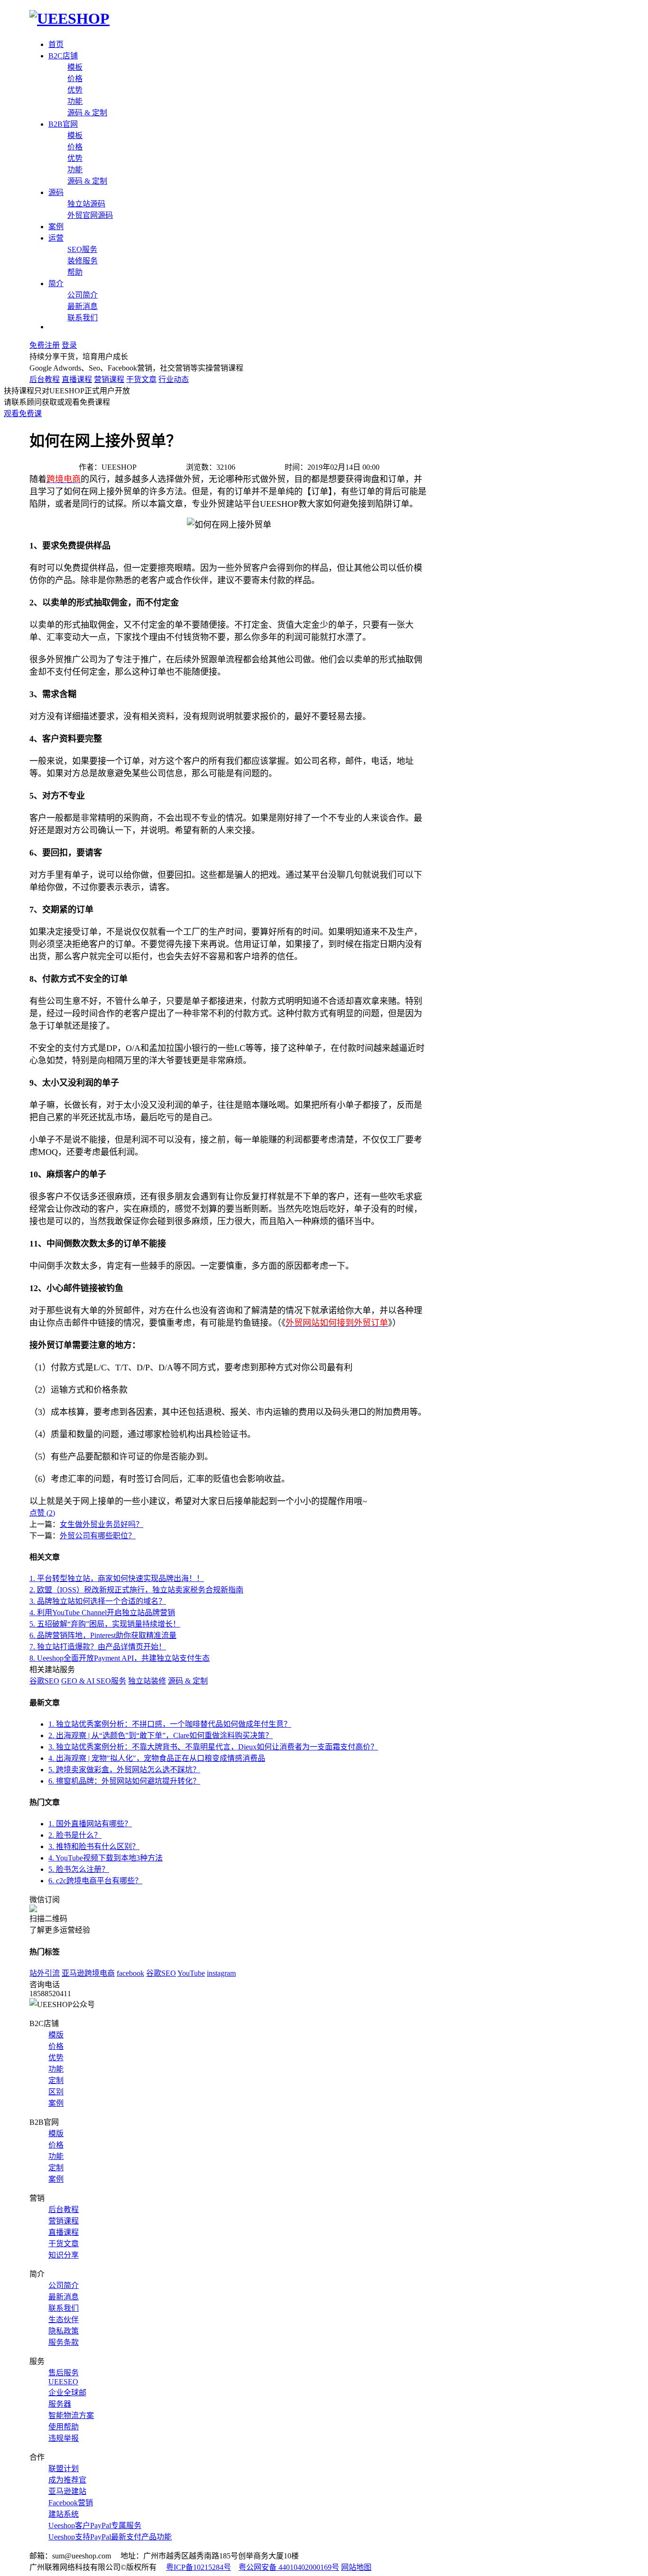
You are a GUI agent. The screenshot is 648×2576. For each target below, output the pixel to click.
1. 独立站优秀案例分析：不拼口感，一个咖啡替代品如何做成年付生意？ (170, 1724)
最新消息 (83, 306)
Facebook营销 (71, 2503)
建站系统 (64, 2514)
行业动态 (174, 379)
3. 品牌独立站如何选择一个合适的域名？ (98, 1601)
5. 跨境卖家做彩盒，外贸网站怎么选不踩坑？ (124, 1770)
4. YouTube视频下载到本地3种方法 (106, 1858)
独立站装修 (147, 1681)
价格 (75, 79)
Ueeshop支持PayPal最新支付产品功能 (110, 2537)
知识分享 (64, 2255)
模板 (75, 67)
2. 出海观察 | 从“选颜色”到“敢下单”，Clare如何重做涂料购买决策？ (161, 1735)
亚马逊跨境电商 (88, 1973)
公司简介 (83, 295)
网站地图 (356, 2567)
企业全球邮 (67, 2393)
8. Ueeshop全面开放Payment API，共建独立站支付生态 (120, 1658)
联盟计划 (64, 2469)
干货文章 (141, 379)
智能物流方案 (71, 2415)
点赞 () (42, 1513)
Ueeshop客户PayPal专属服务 (95, 2525)
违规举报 (64, 2438)
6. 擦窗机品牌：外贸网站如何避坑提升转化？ (124, 1781)
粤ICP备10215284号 (199, 2567)
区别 (56, 2092)
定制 (56, 2080)
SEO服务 (82, 249)
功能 (75, 101)
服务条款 (64, 2342)
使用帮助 (64, 2427)
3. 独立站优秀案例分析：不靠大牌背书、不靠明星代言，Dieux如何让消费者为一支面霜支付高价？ (213, 1747)
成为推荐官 (67, 2480)
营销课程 (109, 379)
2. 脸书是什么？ (75, 1835)
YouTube (191, 1973)
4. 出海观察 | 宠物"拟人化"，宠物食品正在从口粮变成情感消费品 (157, 1758)
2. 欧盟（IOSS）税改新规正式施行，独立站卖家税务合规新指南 (136, 1590)
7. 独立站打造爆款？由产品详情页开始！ (98, 1647)
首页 (56, 44)
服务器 (60, 2404)
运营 (56, 238)
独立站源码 (86, 204)
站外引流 (45, 1973)
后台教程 (45, 379)
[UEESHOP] (69, 19)
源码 (56, 192)
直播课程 (77, 379)
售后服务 (64, 2373)
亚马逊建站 (67, 2491)
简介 (56, 284)
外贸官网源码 (90, 215)
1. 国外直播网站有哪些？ (90, 1824)
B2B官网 (63, 124)
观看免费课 (23, 414)
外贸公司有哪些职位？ (98, 1536)
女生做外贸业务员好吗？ (102, 1524)
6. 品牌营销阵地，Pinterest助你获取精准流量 (103, 1635)
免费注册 (45, 345)
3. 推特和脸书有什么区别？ (94, 1846)
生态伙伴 (64, 2320)
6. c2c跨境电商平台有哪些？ (95, 1881)
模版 (56, 2035)
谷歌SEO (44, 1681)
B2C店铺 (63, 56)
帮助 (75, 272)
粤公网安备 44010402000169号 (289, 2567)
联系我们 (83, 318)
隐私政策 (64, 2331)
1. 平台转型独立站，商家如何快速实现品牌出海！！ (117, 1578)
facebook (130, 1973)
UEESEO (63, 2382)
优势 (75, 90)
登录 (69, 345)
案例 (56, 227)
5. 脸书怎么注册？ (79, 1869)
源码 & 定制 (87, 113)
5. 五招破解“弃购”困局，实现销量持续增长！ (105, 1624)
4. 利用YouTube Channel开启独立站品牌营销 (102, 1613)
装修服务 (83, 261)
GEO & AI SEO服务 (94, 1681)
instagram (221, 1973)
